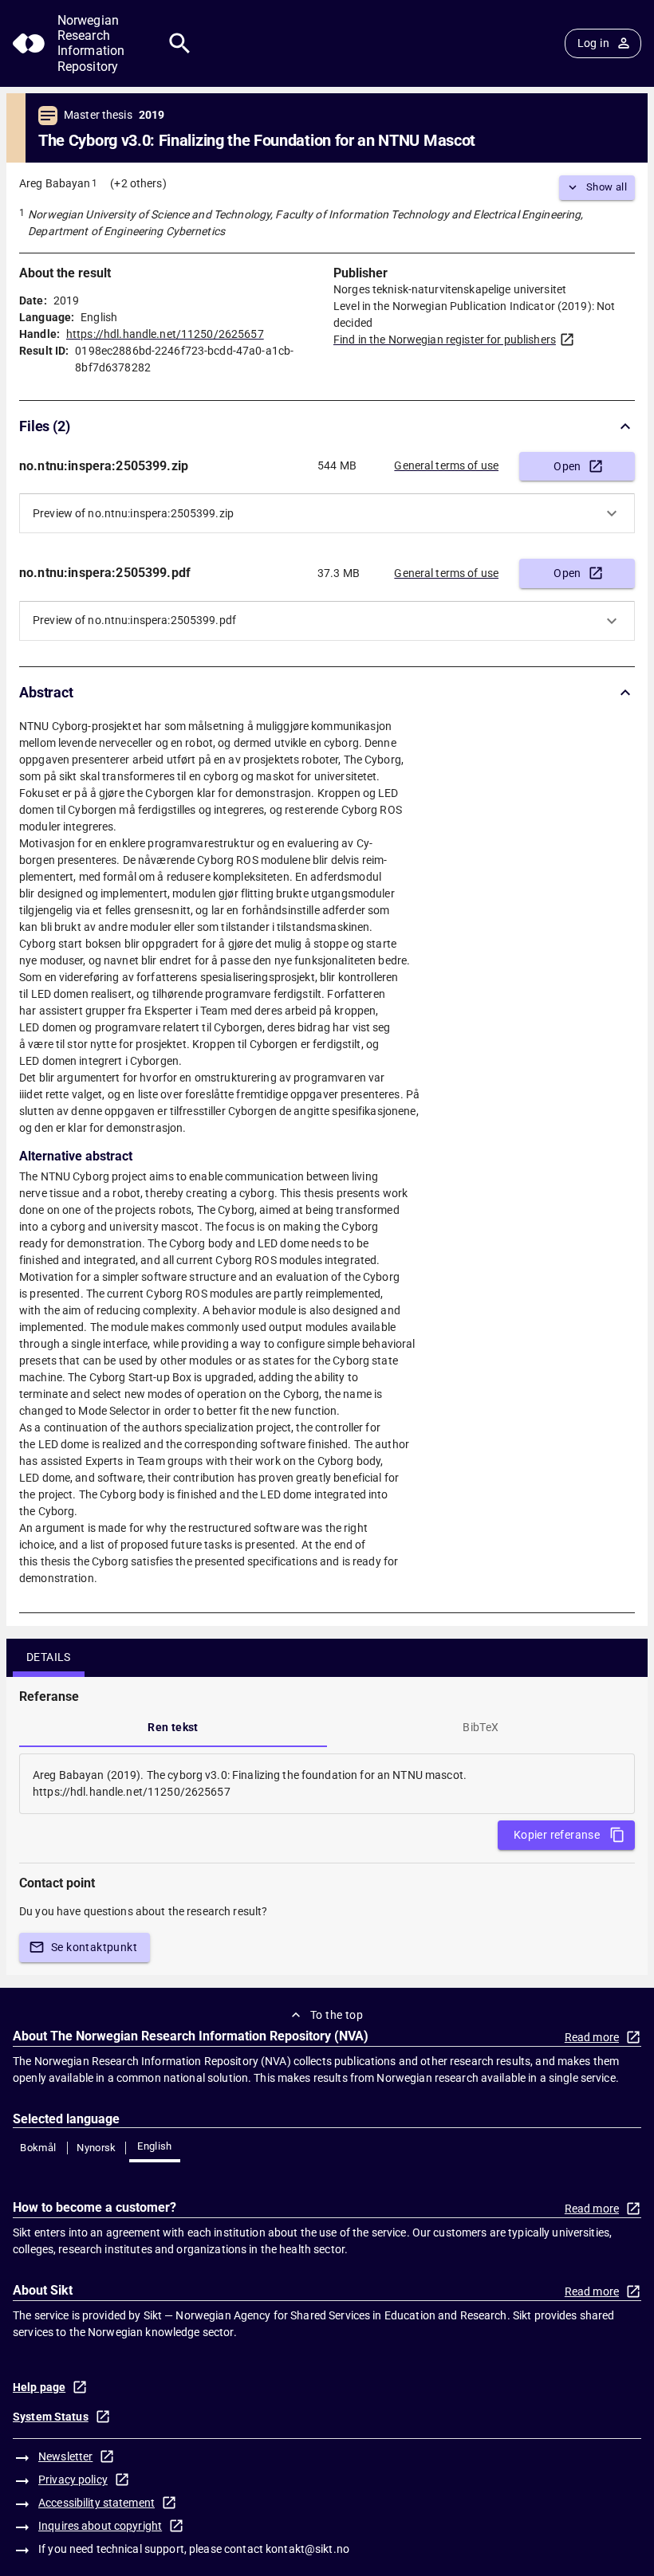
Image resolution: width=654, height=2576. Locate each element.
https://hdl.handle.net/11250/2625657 (165, 334)
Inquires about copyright (100, 2526)
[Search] (180, 43)
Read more (592, 2037)
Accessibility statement (97, 2503)
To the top (337, 2015)
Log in (593, 43)
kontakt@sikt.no (307, 2549)
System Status (51, 2417)
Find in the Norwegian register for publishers (445, 340)
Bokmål (38, 2148)
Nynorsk (97, 2148)
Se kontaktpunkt (94, 1947)
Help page (39, 2387)
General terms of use (446, 465)
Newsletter (65, 2456)
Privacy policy (73, 2480)
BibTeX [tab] (481, 1727)
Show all (607, 187)
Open (567, 466)
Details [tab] (49, 1657)
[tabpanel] (327, 1784)
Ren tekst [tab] (173, 1727)
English (155, 2146)
